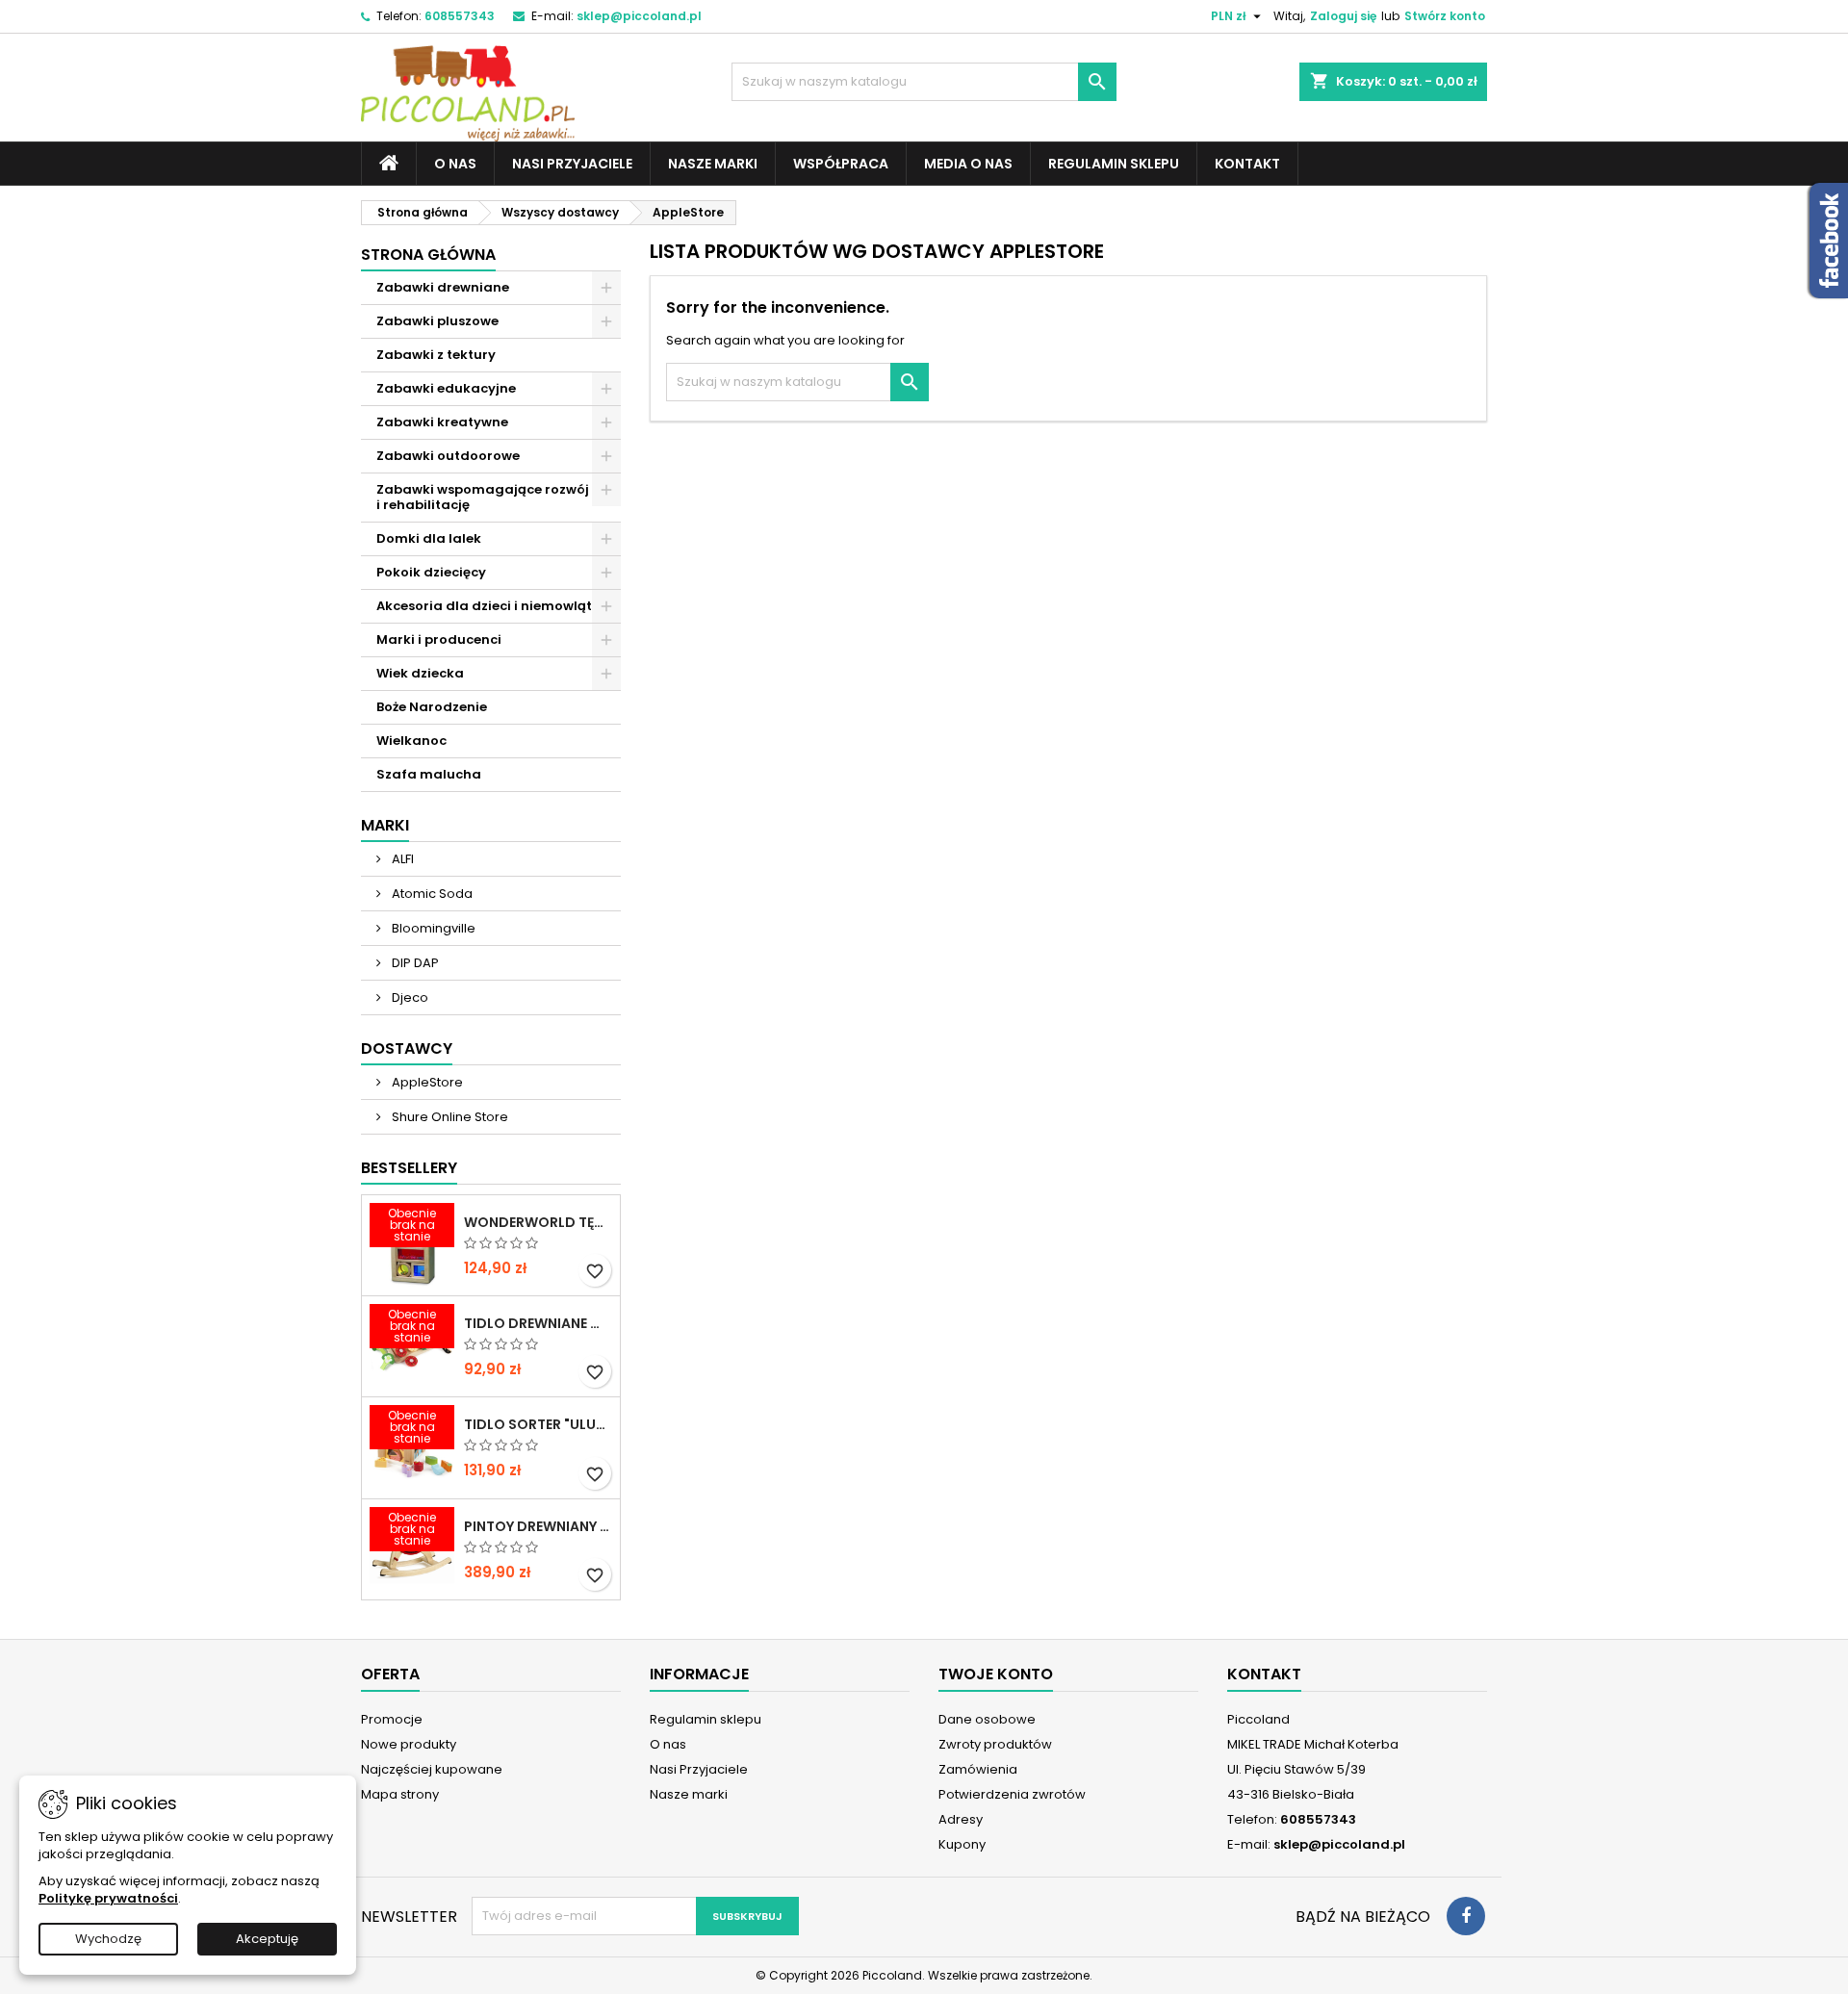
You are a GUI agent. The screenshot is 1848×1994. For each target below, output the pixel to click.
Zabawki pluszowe (437, 321)
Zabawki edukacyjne (446, 388)
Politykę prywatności (108, 1898)
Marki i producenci (439, 639)
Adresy (961, 1819)
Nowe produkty (409, 1744)
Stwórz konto (1445, 16)
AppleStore (426, 1082)
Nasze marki (713, 164)
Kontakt (1247, 164)
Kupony (962, 1844)
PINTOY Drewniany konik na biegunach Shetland (538, 1526)
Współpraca (841, 164)
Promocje (392, 1719)
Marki (385, 825)
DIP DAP (414, 963)
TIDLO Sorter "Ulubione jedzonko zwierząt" (538, 1424)
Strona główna (428, 255)
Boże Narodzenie (432, 707)
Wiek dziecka (420, 673)
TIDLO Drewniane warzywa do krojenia (538, 1323)
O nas (455, 164)
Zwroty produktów (995, 1744)
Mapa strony (400, 1794)
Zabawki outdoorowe (448, 456)
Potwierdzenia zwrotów (1012, 1794)
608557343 (460, 16)
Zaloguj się (1343, 16)
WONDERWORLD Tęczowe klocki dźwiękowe (538, 1222)
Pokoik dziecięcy (431, 572)
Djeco (409, 997)
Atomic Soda (431, 894)
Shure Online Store (449, 1117)
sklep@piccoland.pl (639, 16)
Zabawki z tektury (436, 355)
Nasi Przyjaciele (572, 164)
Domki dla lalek (429, 538)
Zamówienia (978, 1769)
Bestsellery (409, 1168)
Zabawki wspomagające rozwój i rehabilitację (483, 497)
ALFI (401, 859)
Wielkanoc (411, 741)
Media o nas (968, 164)
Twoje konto (996, 1674)
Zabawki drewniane (443, 287)
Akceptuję (267, 1939)
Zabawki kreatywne (442, 422)
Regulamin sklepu (1114, 164)
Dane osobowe (987, 1719)
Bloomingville (432, 928)
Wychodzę (108, 1939)
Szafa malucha (429, 774)
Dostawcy (407, 1048)
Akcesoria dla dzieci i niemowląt (484, 606)
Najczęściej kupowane (432, 1769)
